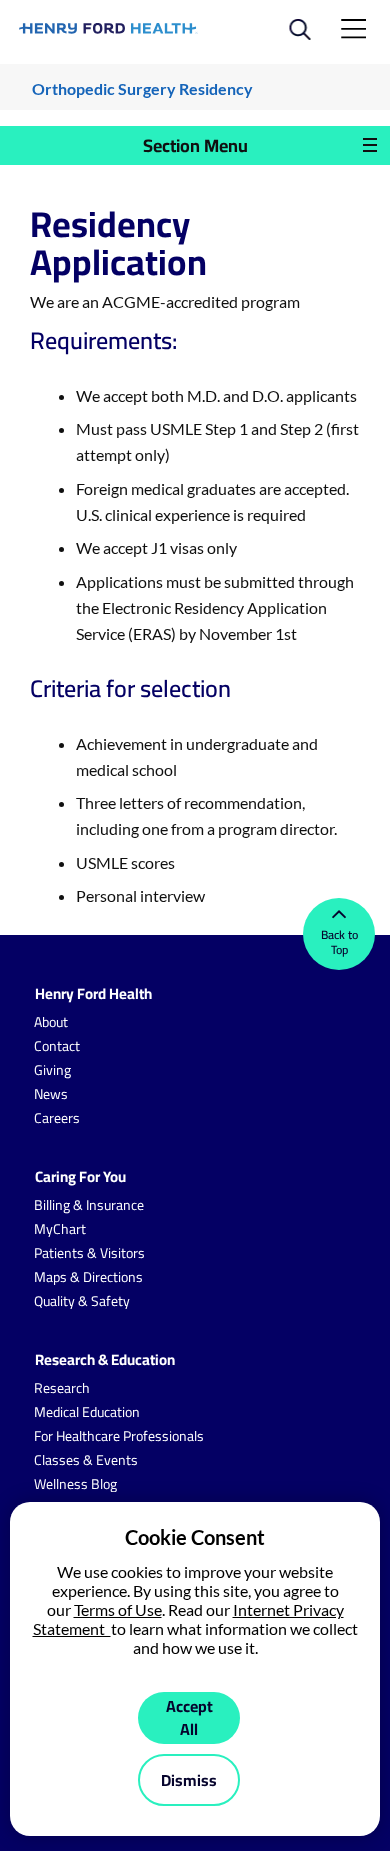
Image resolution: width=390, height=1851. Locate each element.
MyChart (60, 1229)
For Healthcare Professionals (119, 1436)
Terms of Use (118, 1609)
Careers (57, 1118)
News (51, 1094)
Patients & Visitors (89, 1253)
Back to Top (339, 942)
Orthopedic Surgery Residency (142, 88)
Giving (52, 1070)
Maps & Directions (88, 1277)
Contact (57, 1046)
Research (62, 1388)
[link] (108, 28)
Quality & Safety (82, 1301)
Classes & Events (86, 1460)
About (51, 1022)
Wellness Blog (75, 1484)
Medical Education (87, 1412)
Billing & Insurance (89, 1205)
